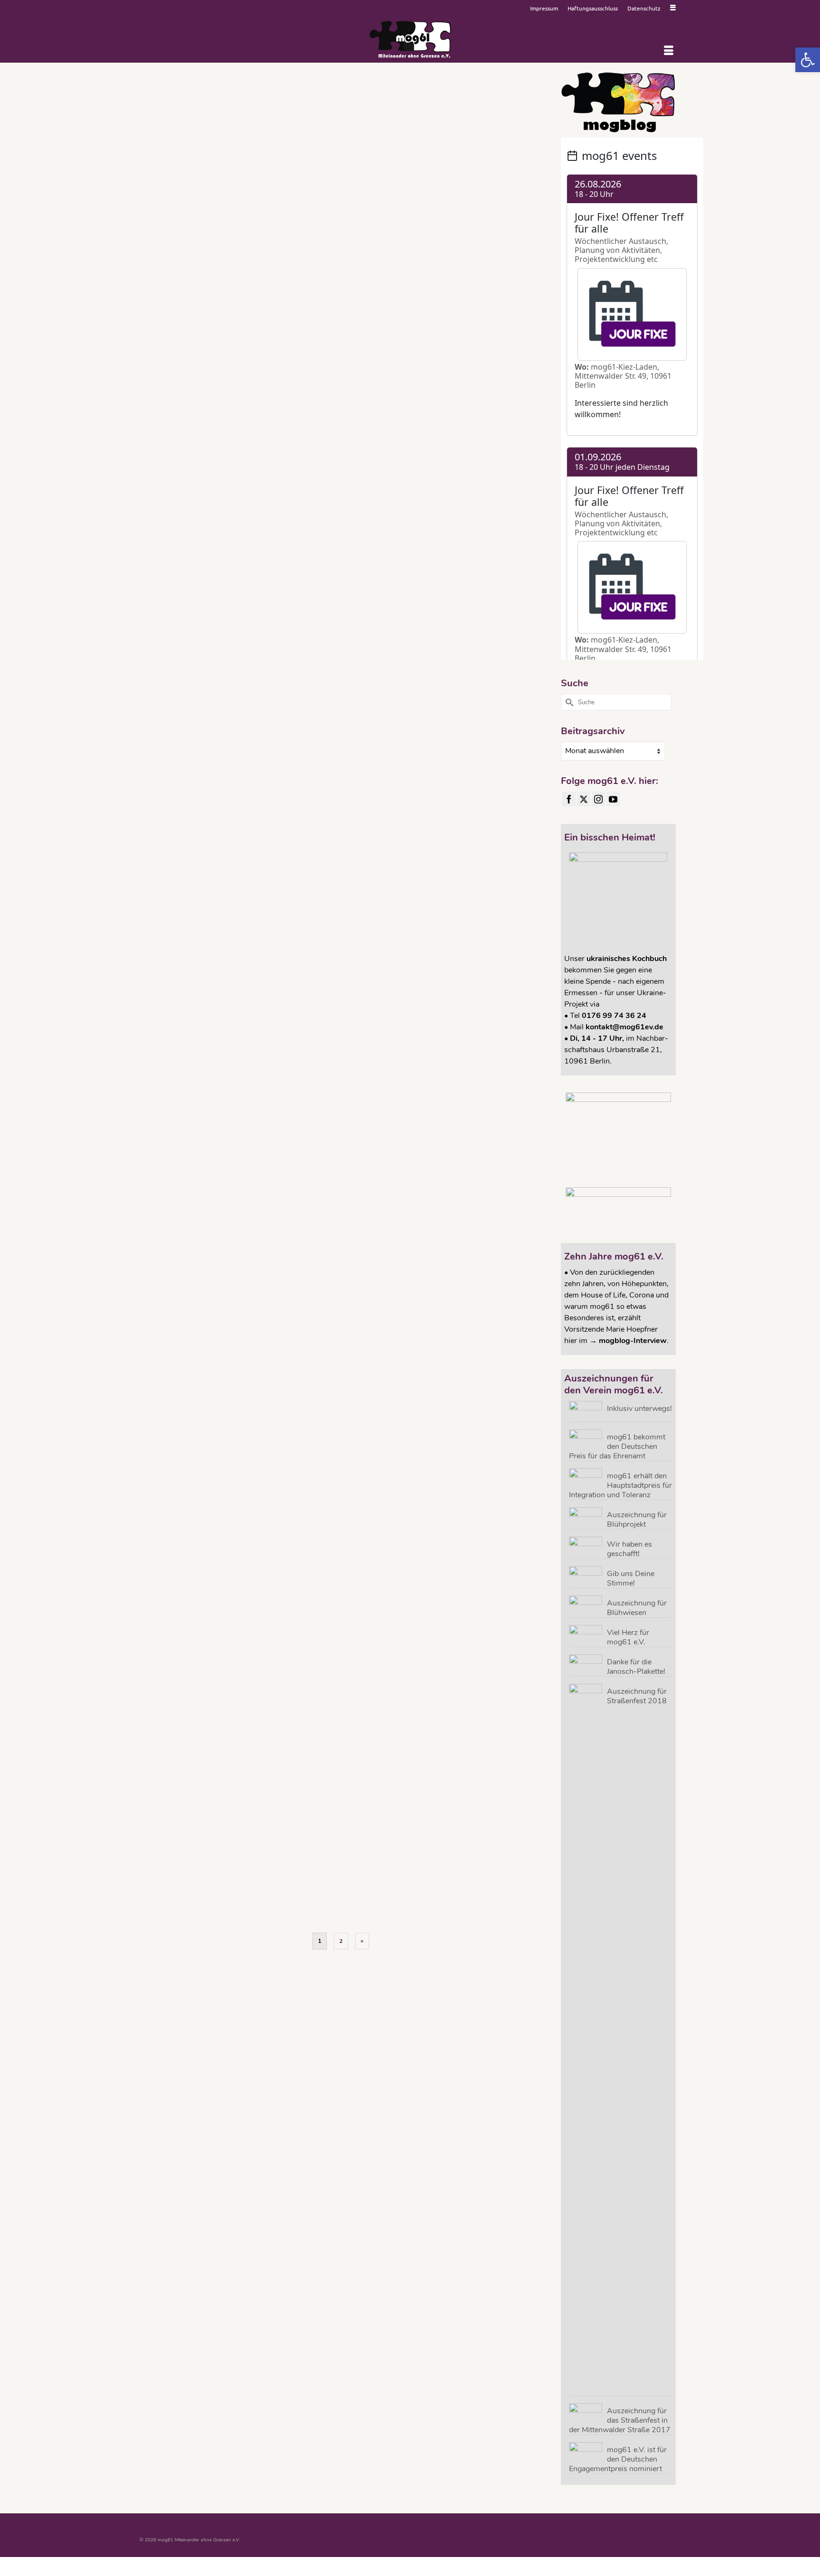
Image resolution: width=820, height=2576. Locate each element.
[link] (808, 60)
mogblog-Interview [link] (633, 1341)
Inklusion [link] (362, 238)
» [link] (362, 1941)
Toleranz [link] (387, 263)
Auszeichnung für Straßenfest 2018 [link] (637, 1696)
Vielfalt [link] (468, 263)
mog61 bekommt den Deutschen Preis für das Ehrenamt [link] (617, 1446)
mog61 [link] (366, 251)
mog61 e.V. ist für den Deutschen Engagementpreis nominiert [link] (618, 2459)
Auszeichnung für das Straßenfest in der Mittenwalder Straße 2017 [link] (620, 2420)
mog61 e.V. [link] (388, 251)
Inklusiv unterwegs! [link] (639, 1408)
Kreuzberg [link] (477, 238)
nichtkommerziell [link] (331, 263)
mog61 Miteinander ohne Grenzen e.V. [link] (444, 251)
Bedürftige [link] (329, 1304)
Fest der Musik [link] (453, 1877)
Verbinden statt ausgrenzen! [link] (429, 263)
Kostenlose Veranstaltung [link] (436, 238)
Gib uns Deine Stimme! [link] (631, 1578)
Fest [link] (345, 238)
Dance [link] (341, 888)
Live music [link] (501, 238)
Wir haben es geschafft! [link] (629, 1549)
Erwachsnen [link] (371, 679)
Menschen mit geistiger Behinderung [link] (458, 1487)
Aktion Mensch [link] (352, 1877)
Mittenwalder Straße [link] (334, 251)
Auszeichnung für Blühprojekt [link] (637, 1519)
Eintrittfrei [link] (328, 238)
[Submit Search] (568, 702)
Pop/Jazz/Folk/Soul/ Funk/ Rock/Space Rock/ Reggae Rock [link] (414, 469)
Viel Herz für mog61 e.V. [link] (628, 1637)
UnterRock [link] (416, 913)
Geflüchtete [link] (408, 1097)
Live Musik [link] (526, 238)
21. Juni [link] (326, 1877)
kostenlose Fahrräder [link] (503, 1097)
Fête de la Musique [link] (433, 888)
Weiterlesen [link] (451, 195)
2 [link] (341, 1941)
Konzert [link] (398, 238)
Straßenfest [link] (364, 263)
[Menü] (669, 51)
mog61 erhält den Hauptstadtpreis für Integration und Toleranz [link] (620, 1485)
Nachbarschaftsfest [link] (508, 251)
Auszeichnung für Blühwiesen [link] (637, 1608)
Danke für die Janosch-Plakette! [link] (636, 1666)
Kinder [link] (381, 238)
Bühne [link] (325, 679)
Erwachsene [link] (369, 1097)
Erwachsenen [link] (355, 444)
